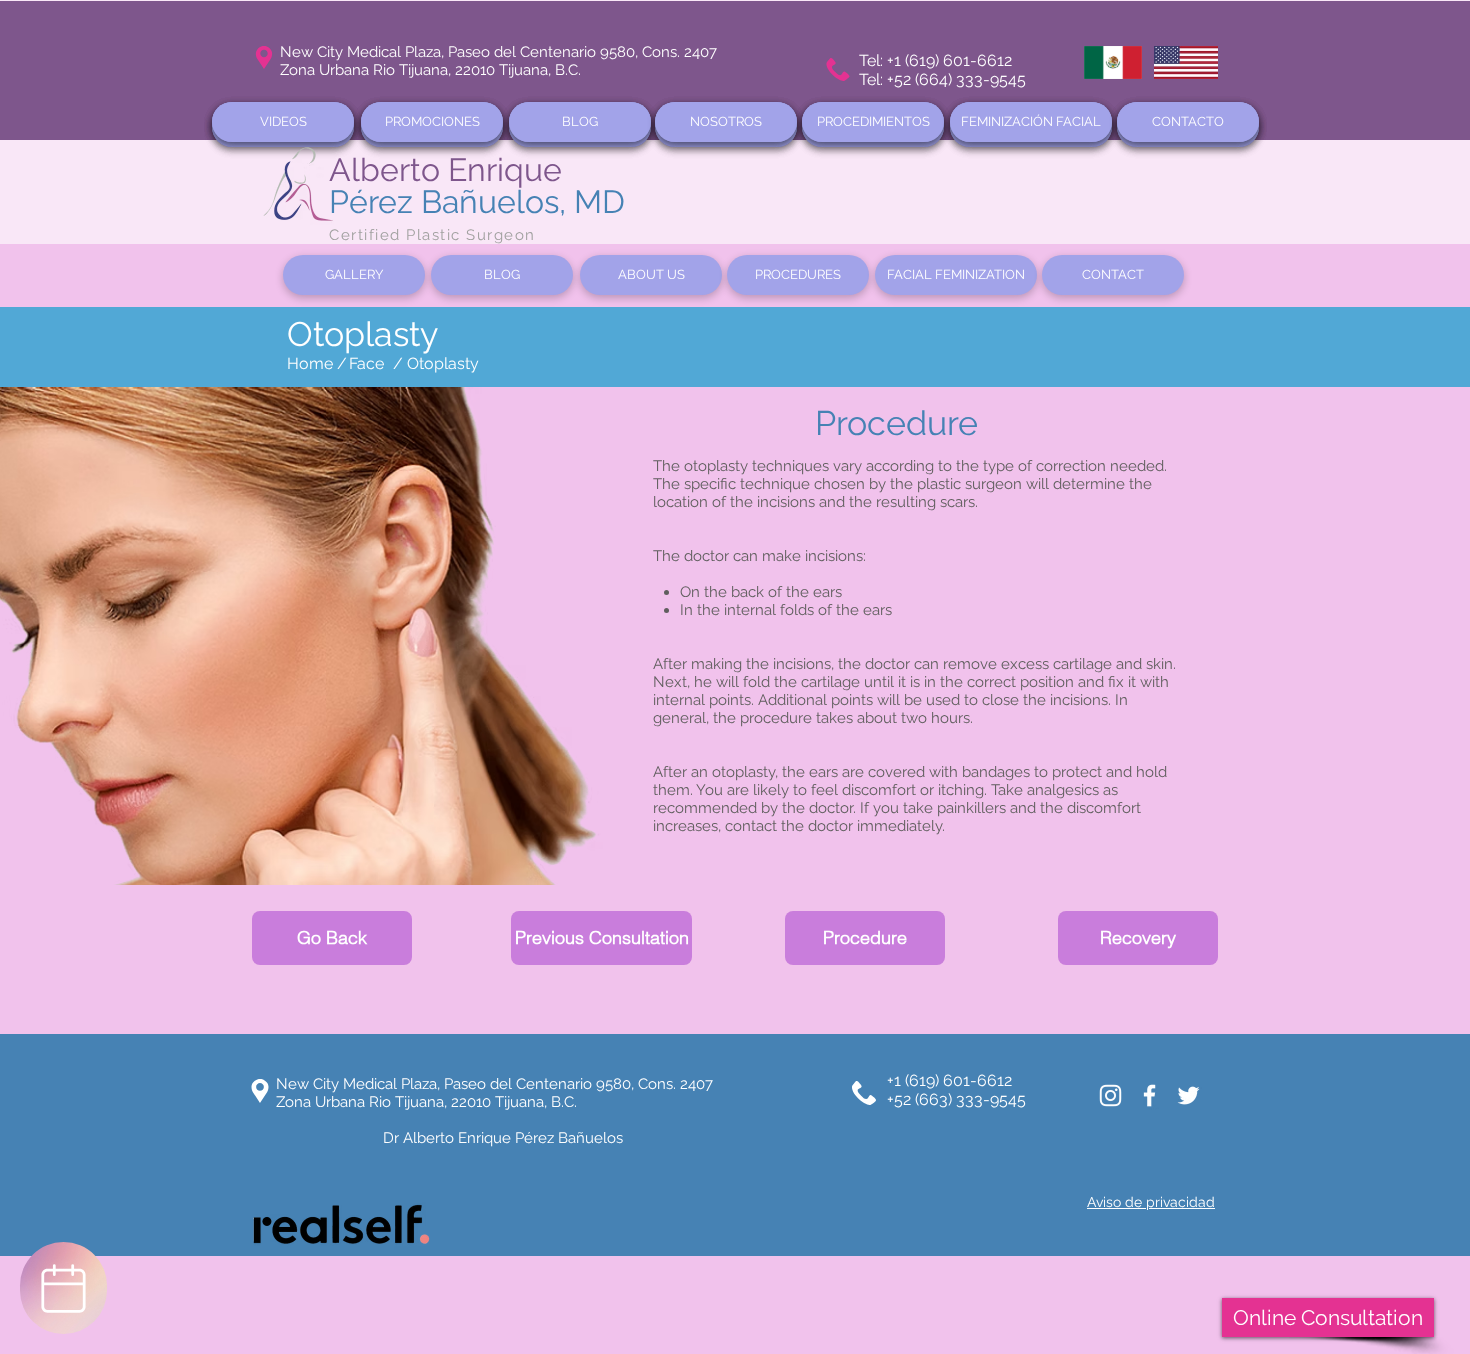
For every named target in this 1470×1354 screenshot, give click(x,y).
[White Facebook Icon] (1149, 1095)
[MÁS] (63, 1288)
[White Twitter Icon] (1188, 1095)
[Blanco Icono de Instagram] (1110, 1095)
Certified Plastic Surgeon (432, 235)
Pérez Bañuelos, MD (477, 201)
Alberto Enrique (445, 169)
